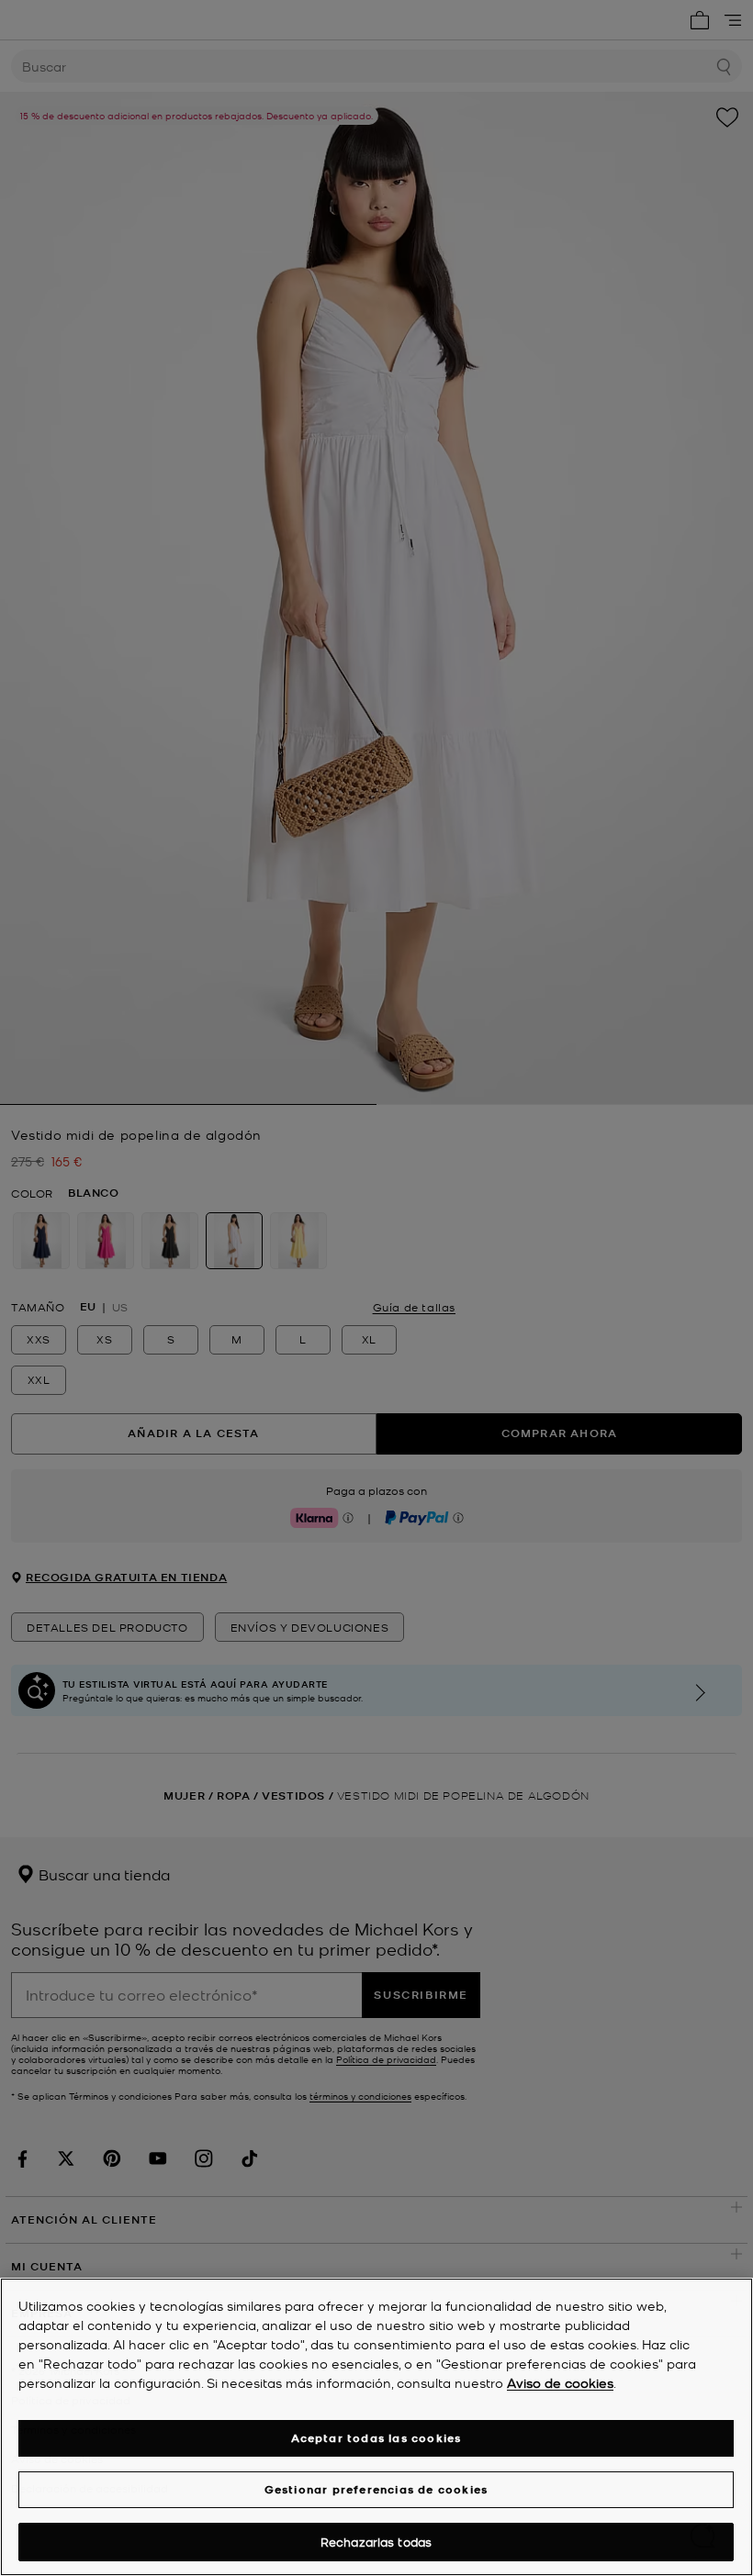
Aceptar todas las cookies (376, 2438)
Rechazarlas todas (376, 2542)
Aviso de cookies (560, 2382)
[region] (376, 2427)
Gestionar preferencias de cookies (376, 2489)
